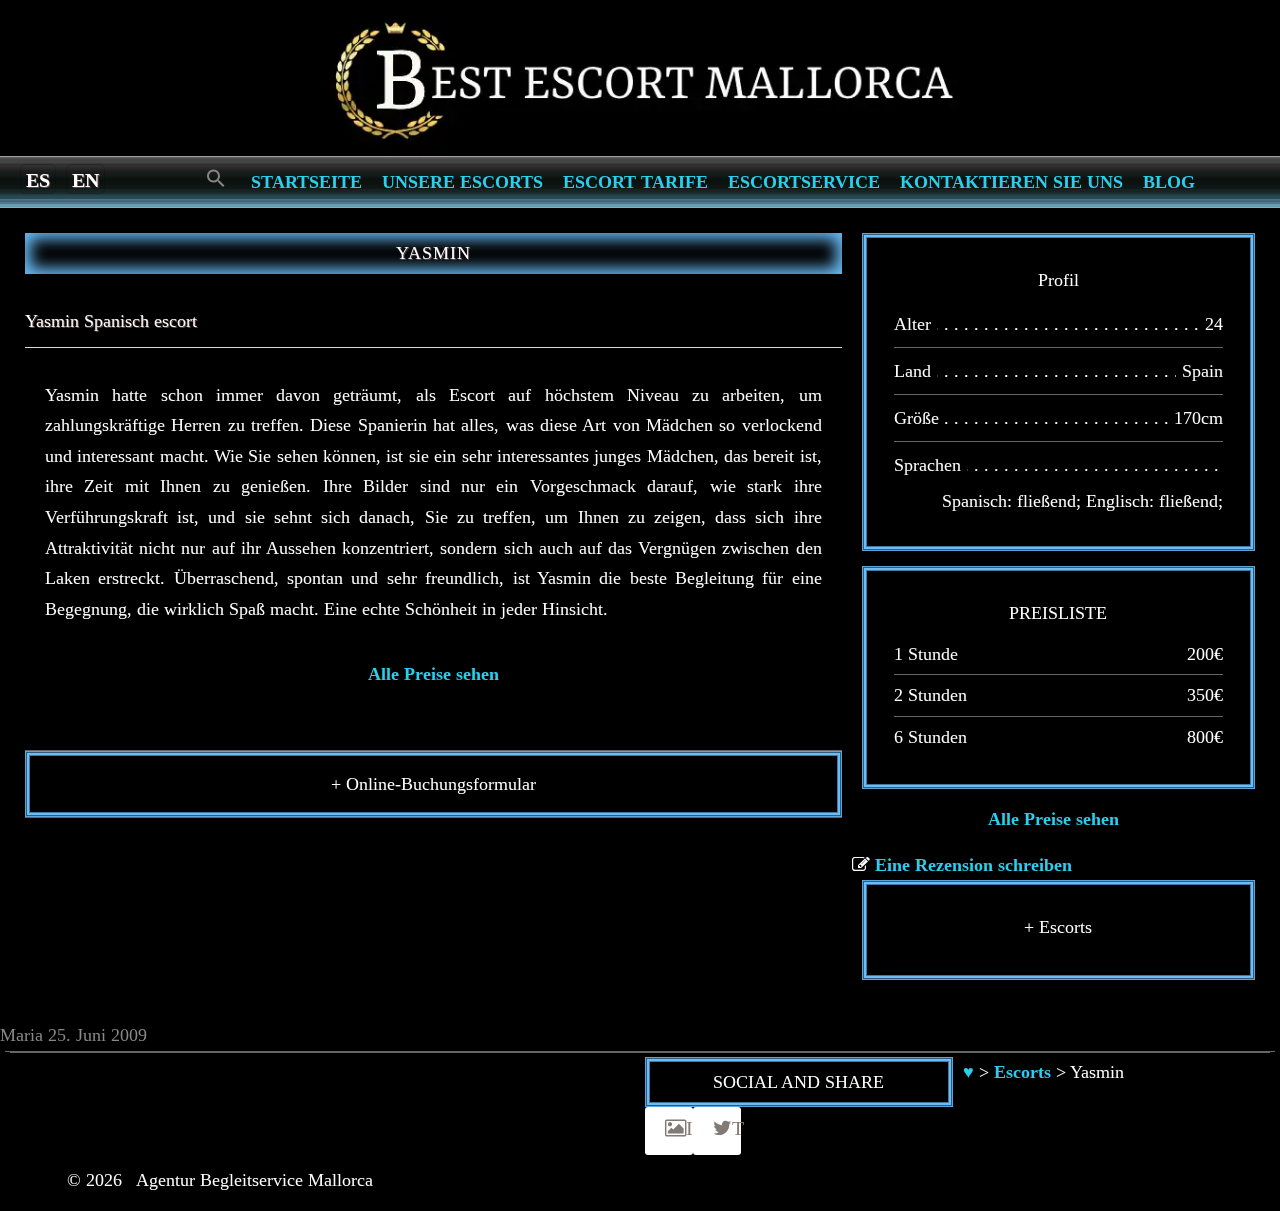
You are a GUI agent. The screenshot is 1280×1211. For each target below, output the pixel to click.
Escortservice (804, 182)
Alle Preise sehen (433, 674)
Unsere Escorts (462, 182)
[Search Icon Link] (216, 179)
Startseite (306, 182)
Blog (1169, 182)
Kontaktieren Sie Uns (1011, 182)
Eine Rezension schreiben (973, 865)
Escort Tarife (635, 182)
